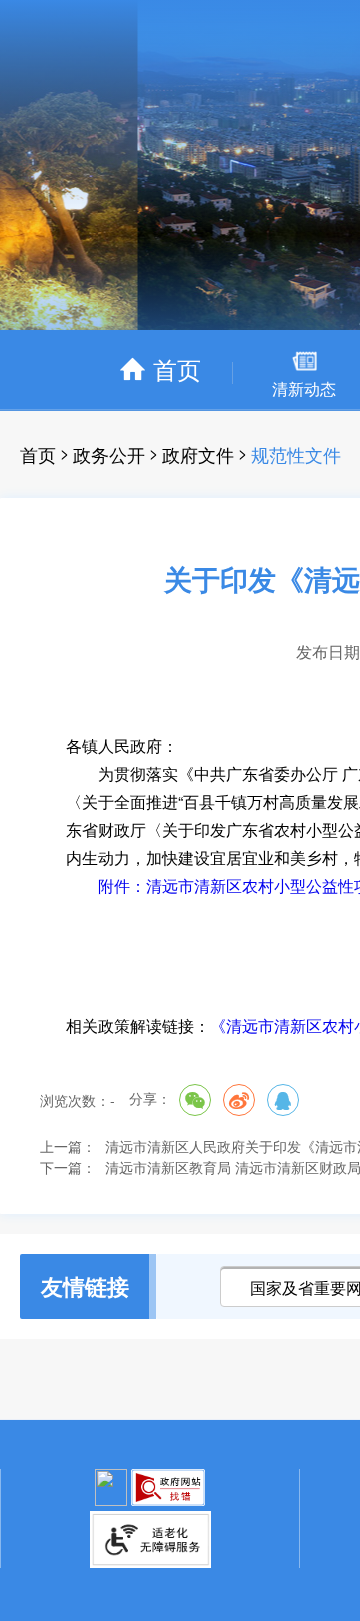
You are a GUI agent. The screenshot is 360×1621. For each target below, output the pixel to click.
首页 (38, 454)
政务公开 (109, 454)
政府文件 (198, 454)
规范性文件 (296, 454)
